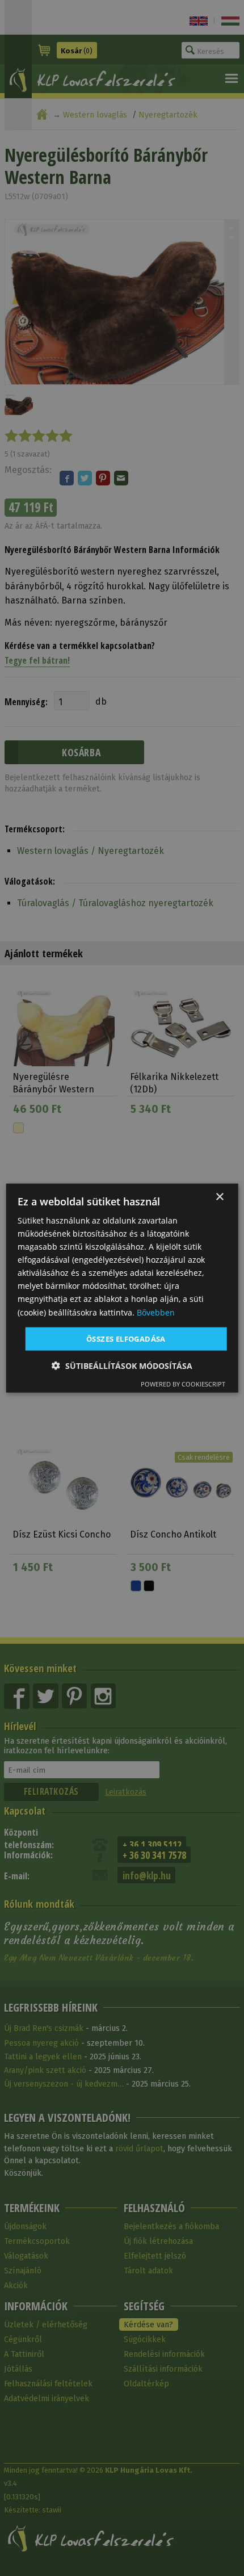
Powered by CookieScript (183, 1384)
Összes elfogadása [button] (126, 1338)
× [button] (219, 1197)
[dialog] (122, 1288)
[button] (122, 1366)
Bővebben (156, 1312)
